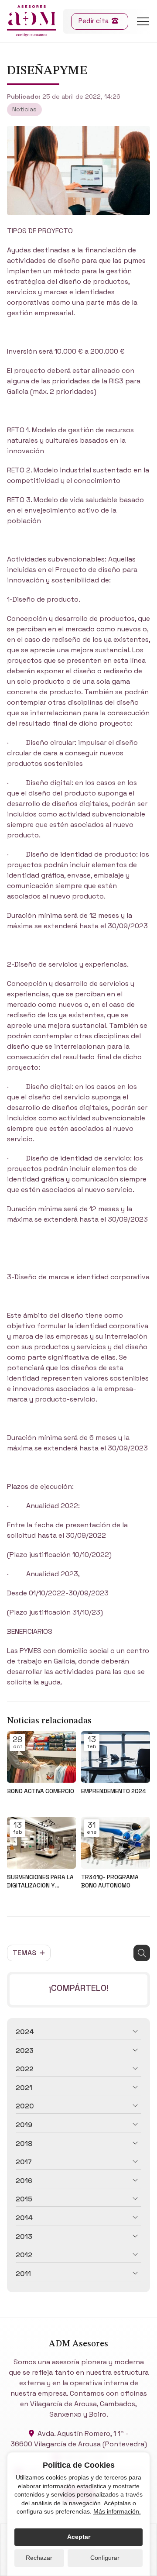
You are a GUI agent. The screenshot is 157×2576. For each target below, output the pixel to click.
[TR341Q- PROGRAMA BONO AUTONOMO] (116, 1843)
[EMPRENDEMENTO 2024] (116, 1757)
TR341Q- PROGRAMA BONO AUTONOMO (110, 1881)
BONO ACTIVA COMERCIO (41, 1791)
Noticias (24, 109)
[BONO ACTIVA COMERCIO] (41, 1757)
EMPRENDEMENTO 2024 (114, 1791)
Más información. (117, 2511)
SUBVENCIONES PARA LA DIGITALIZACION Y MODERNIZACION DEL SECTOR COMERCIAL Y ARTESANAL (40, 1882)
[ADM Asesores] (32, 21)
